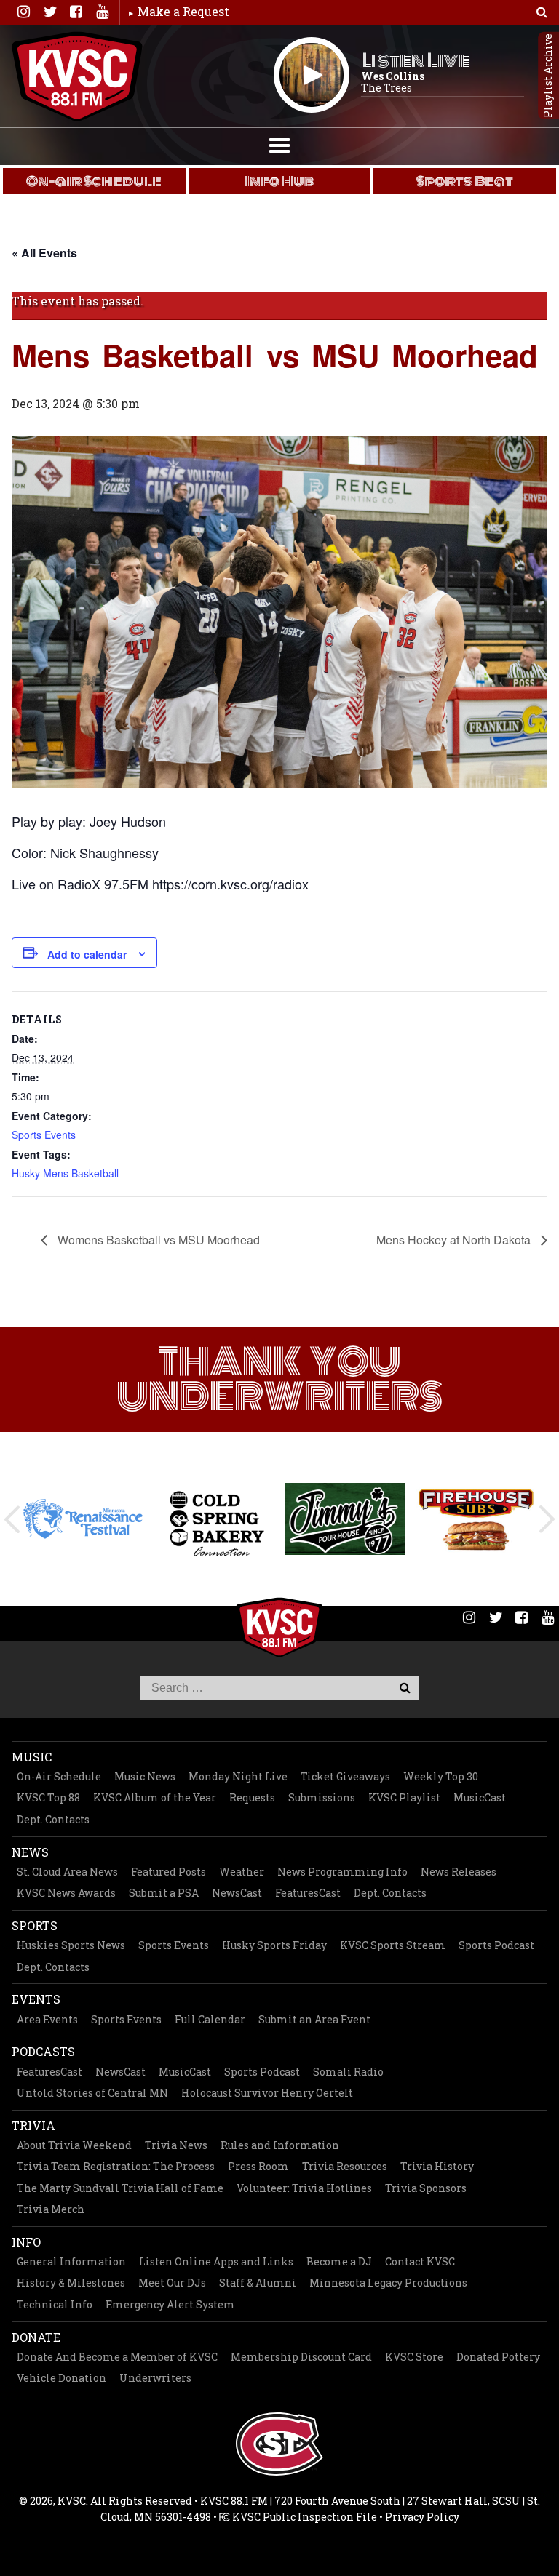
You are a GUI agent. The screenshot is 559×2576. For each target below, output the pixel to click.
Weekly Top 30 (441, 1776)
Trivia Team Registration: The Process (116, 2166)
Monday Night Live (238, 1776)
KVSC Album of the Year (155, 1797)
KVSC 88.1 (77, 76)
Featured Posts (169, 1872)
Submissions (322, 1797)
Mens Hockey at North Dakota (455, 1240)
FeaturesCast (308, 1893)
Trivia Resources (345, 2166)
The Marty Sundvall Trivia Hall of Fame (120, 2188)
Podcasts (43, 2051)
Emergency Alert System (170, 2304)
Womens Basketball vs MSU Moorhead (157, 1240)
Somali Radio (348, 2072)
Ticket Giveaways (345, 1776)
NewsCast (237, 1893)
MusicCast (480, 1797)
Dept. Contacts (53, 1819)
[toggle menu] (279, 144)
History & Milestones (71, 2283)
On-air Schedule (94, 181)
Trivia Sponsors (426, 2188)
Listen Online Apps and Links (216, 2261)
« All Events (44, 253)
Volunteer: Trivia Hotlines (304, 2188)
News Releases (459, 1872)
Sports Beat (465, 181)
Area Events (47, 2019)
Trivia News (176, 2145)
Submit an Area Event (314, 2019)
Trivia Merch (51, 2209)
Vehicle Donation (62, 2378)
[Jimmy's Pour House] (345, 1519)
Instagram (23, 12)
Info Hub (279, 181)
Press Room (258, 2166)
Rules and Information (280, 2145)
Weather (242, 1872)
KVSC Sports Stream (393, 1945)
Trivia (33, 2125)
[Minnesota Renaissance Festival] (83, 1519)
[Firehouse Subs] (476, 1519)
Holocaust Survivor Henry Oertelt (267, 2093)
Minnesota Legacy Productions (388, 2283)
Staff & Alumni (258, 2283)
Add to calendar (87, 954)
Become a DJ (339, 2261)
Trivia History (437, 2166)
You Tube (102, 12)
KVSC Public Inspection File (304, 2517)
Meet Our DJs (172, 2283)
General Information (71, 2261)
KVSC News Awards (66, 1893)
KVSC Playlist (404, 1797)
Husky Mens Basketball (65, 1173)
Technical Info (55, 2304)
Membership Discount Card (301, 2357)
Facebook (76, 12)
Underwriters (155, 2378)
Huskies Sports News (71, 1945)
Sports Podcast (496, 1945)
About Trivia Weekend (74, 2145)
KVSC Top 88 (48, 1797)
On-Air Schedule (59, 1776)
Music (32, 1757)
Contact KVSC (420, 2261)
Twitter (49, 12)
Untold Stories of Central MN (92, 2093)
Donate (36, 2337)
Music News (145, 1776)
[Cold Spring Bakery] (214, 1519)
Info (26, 2242)
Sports (35, 1925)
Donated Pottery (498, 2357)
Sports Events (44, 1135)
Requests (252, 1797)
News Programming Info (342, 1872)
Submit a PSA (164, 1893)
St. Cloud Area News (67, 1872)
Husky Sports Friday (274, 1945)
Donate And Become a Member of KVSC (117, 2357)
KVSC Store (414, 2357)
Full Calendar (210, 2019)
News (30, 1852)
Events (36, 1999)
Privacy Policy (422, 2517)
